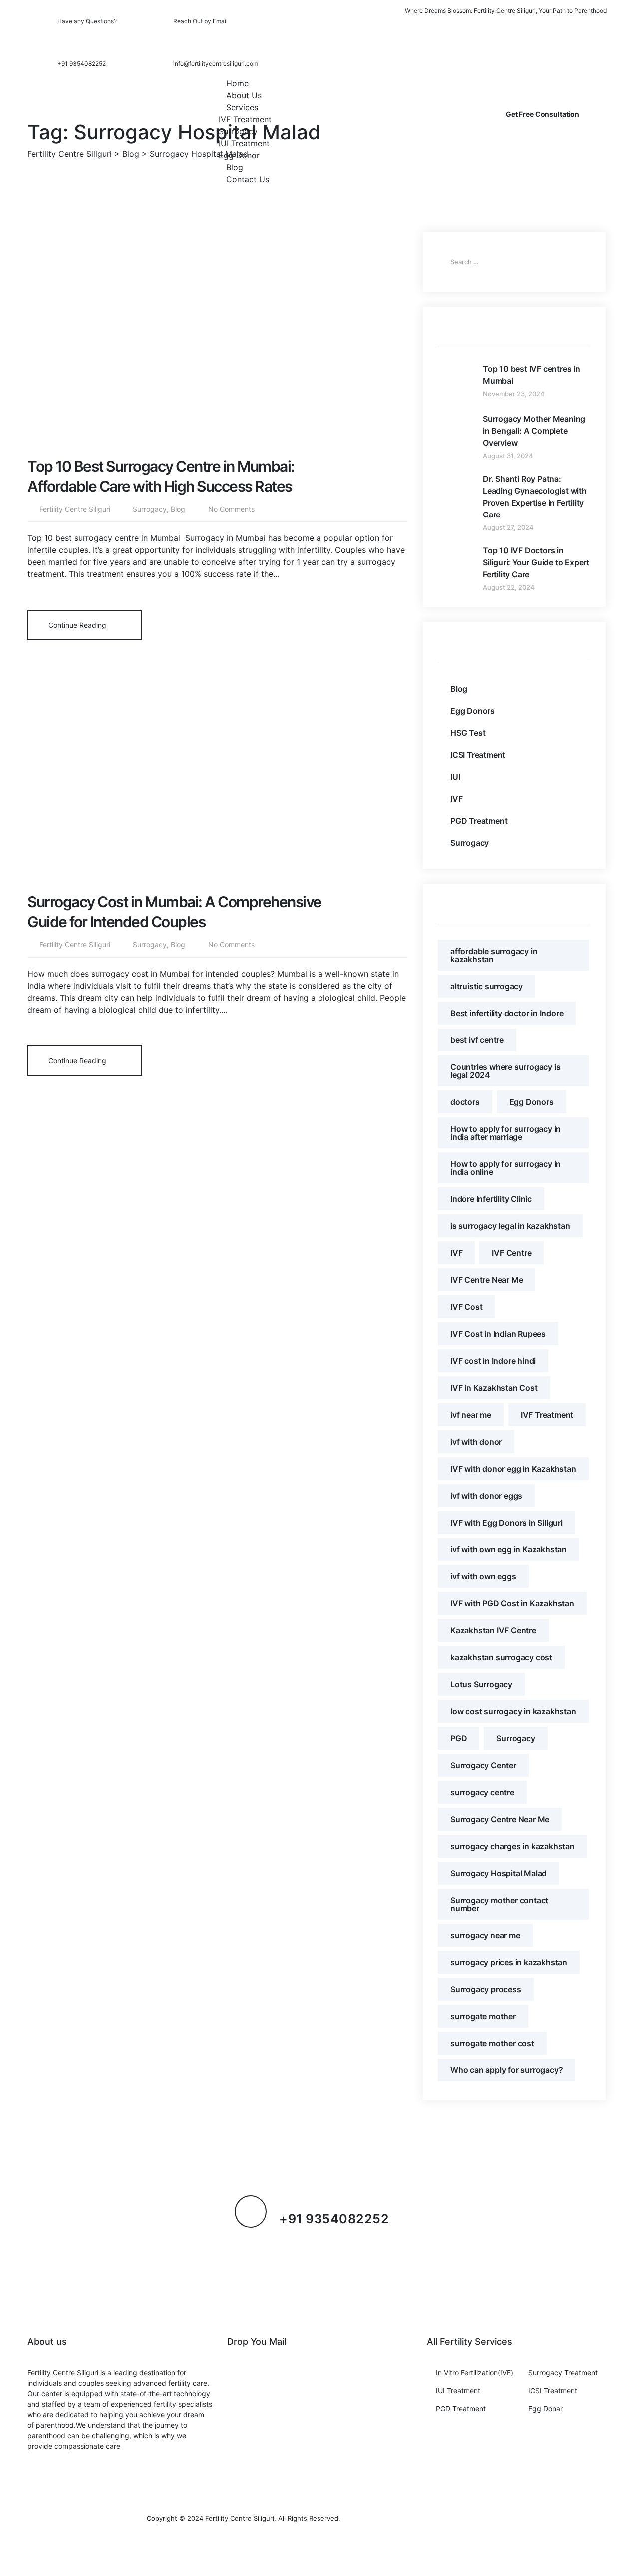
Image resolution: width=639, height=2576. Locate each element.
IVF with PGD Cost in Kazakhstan (512, 1603)
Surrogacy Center (483, 1765)
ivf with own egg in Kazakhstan (508, 1549)
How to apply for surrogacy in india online (505, 1168)
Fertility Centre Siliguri (75, 509)
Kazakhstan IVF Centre (493, 1630)
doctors (465, 1102)
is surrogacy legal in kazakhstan (510, 1226)
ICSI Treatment (478, 755)
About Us (244, 95)
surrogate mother (483, 2016)
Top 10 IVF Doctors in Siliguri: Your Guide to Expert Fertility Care (536, 562)
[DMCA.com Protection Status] (417, 2518)
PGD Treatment (479, 821)
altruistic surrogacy (486, 986)
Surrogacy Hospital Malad (498, 1873)
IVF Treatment (245, 119)
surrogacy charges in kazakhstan (512, 1846)
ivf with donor (476, 1442)
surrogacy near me (485, 1935)
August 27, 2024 (508, 527)
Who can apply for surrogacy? (506, 2070)
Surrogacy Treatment (563, 2372)
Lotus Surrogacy (481, 1684)
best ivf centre (477, 1040)
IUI (455, 777)
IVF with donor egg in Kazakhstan (513, 1469)
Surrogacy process (486, 1989)
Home (237, 83)
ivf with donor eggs (486, 1496)
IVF (456, 799)
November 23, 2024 (514, 394)
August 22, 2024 (509, 587)
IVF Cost (466, 1307)
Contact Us (248, 179)
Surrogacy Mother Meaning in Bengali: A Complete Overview (534, 431)
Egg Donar (545, 2408)
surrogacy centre (482, 1792)
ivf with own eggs (483, 1576)
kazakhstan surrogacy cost (501, 1657)
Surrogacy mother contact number (499, 1904)
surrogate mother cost (492, 2043)
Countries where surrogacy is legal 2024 (505, 1071)
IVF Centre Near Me (486, 1280)
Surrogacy (238, 131)
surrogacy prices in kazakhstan (509, 1962)
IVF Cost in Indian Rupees (498, 1334)
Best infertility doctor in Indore (507, 1013)
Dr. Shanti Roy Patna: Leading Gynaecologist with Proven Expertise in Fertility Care (535, 497)
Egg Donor (239, 155)
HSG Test (468, 733)
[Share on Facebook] (318, 624)
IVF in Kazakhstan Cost (494, 1388)
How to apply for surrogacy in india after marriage (505, 1133)
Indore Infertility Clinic (491, 1199)
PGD (459, 1738)
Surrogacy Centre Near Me (500, 1819)
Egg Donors (473, 711)
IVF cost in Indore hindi (493, 1361)
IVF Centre (511, 1253)
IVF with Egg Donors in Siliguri (506, 1523)
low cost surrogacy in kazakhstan (513, 1711)
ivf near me (471, 1415)
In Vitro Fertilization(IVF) (475, 2372)
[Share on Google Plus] (350, 624)
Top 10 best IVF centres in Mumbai (531, 375)
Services (242, 107)
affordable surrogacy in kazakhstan (494, 955)
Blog (235, 167)
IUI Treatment (244, 143)
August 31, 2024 (508, 456)
